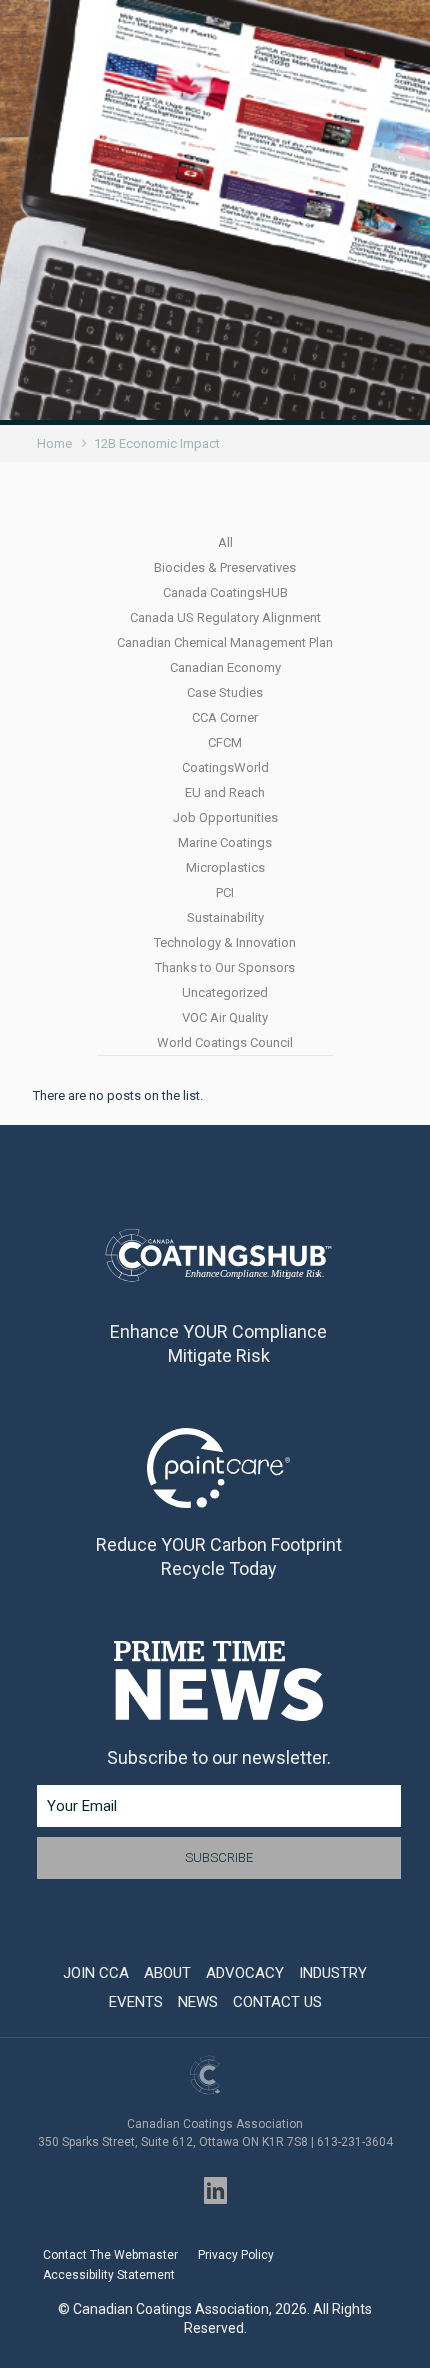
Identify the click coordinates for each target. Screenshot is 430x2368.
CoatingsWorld (225, 767)
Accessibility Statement (109, 2275)
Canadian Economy (225, 667)
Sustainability (225, 917)
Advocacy (245, 1973)
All (225, 542)
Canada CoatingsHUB (225, 592)
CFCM (225, 742)
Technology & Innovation (225, 942)
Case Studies (225, 692)
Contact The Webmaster (110, 2255)
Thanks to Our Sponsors (225, 967)
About (167, 1973)
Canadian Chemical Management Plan (225, 642)
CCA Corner (225, 717)
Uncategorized (225, 992)
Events (136, 2002)
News (198, 2002)
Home (54, 443)
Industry (333, 1973)
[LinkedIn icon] (215, 2190)
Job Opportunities (225, 817)
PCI (225, 892)
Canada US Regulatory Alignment (225, 617)
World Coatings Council (225, 1042)
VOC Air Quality (225, 1017)
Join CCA (96, 1973)
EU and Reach (225, 792)
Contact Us (277, 2002)
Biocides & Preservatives (225, 567)
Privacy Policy (236, 2255)
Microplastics (225, 867)
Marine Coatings (225, 842)
